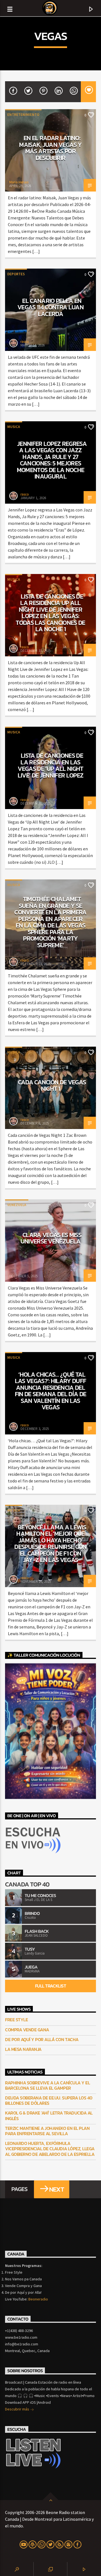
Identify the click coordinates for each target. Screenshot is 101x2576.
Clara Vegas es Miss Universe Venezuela (51, 1238)
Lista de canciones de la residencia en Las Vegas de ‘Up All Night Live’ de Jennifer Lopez (51, 765)
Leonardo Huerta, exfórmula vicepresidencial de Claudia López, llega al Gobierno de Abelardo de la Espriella (50, 2149)
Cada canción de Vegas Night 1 (52, 1085)
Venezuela (17, 1205)
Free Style (16, 2020)
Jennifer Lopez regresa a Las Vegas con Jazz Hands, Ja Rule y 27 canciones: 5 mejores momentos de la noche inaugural (52, 460)
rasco (25, 342)
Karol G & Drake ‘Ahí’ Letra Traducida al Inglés (49, 2116)
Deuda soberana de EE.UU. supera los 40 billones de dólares (49, 2101)
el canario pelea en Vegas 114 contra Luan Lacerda (50, 307)
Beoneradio (38, 2299)
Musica (14, 427)
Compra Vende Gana (27, 2030)
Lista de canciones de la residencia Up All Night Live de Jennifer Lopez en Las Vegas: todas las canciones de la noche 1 (50, 613)
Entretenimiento (23, 115)
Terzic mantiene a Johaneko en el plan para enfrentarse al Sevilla (47, 2131)
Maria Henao (19, 182)
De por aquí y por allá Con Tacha (42, 2040)
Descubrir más (18, 2409)
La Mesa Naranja (23, 2049)
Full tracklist (50, 1986)
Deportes (16, 274)
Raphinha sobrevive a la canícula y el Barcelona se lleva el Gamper (47, 2085)
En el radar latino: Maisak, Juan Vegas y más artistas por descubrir (50, 148)
